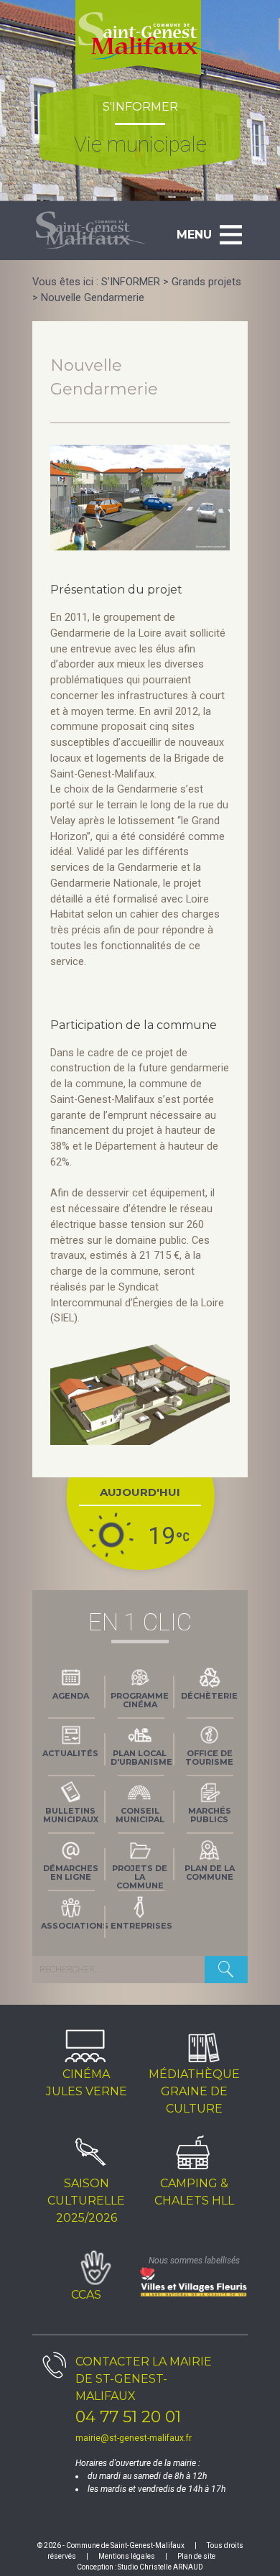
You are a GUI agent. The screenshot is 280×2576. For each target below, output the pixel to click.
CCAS (86, 2295)
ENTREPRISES (141, 1926)
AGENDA (71, 1696)
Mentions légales (127, 2556)
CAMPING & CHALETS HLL (194, 2192)
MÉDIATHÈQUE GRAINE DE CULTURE (194, 2091)
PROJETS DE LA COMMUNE (140, 1875)
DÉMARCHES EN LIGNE (71, 1873)
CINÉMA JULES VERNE (87, 2083)
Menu (194, 235)
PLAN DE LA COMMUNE (210, 1873)
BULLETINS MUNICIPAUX (71, 1815)
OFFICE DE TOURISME (209, 1758)
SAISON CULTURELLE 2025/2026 (86, 2201)
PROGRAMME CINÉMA (140, 1700)
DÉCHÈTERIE (209, 1696)
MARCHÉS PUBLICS (210, 1815)
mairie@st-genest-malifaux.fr (134, 2438)
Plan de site (196, 2556)
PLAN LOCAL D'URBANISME (141, 1758)
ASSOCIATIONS (73, 1926)
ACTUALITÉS (70, 1753)
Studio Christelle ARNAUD (160, 2567)
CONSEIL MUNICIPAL (140, 1815)
